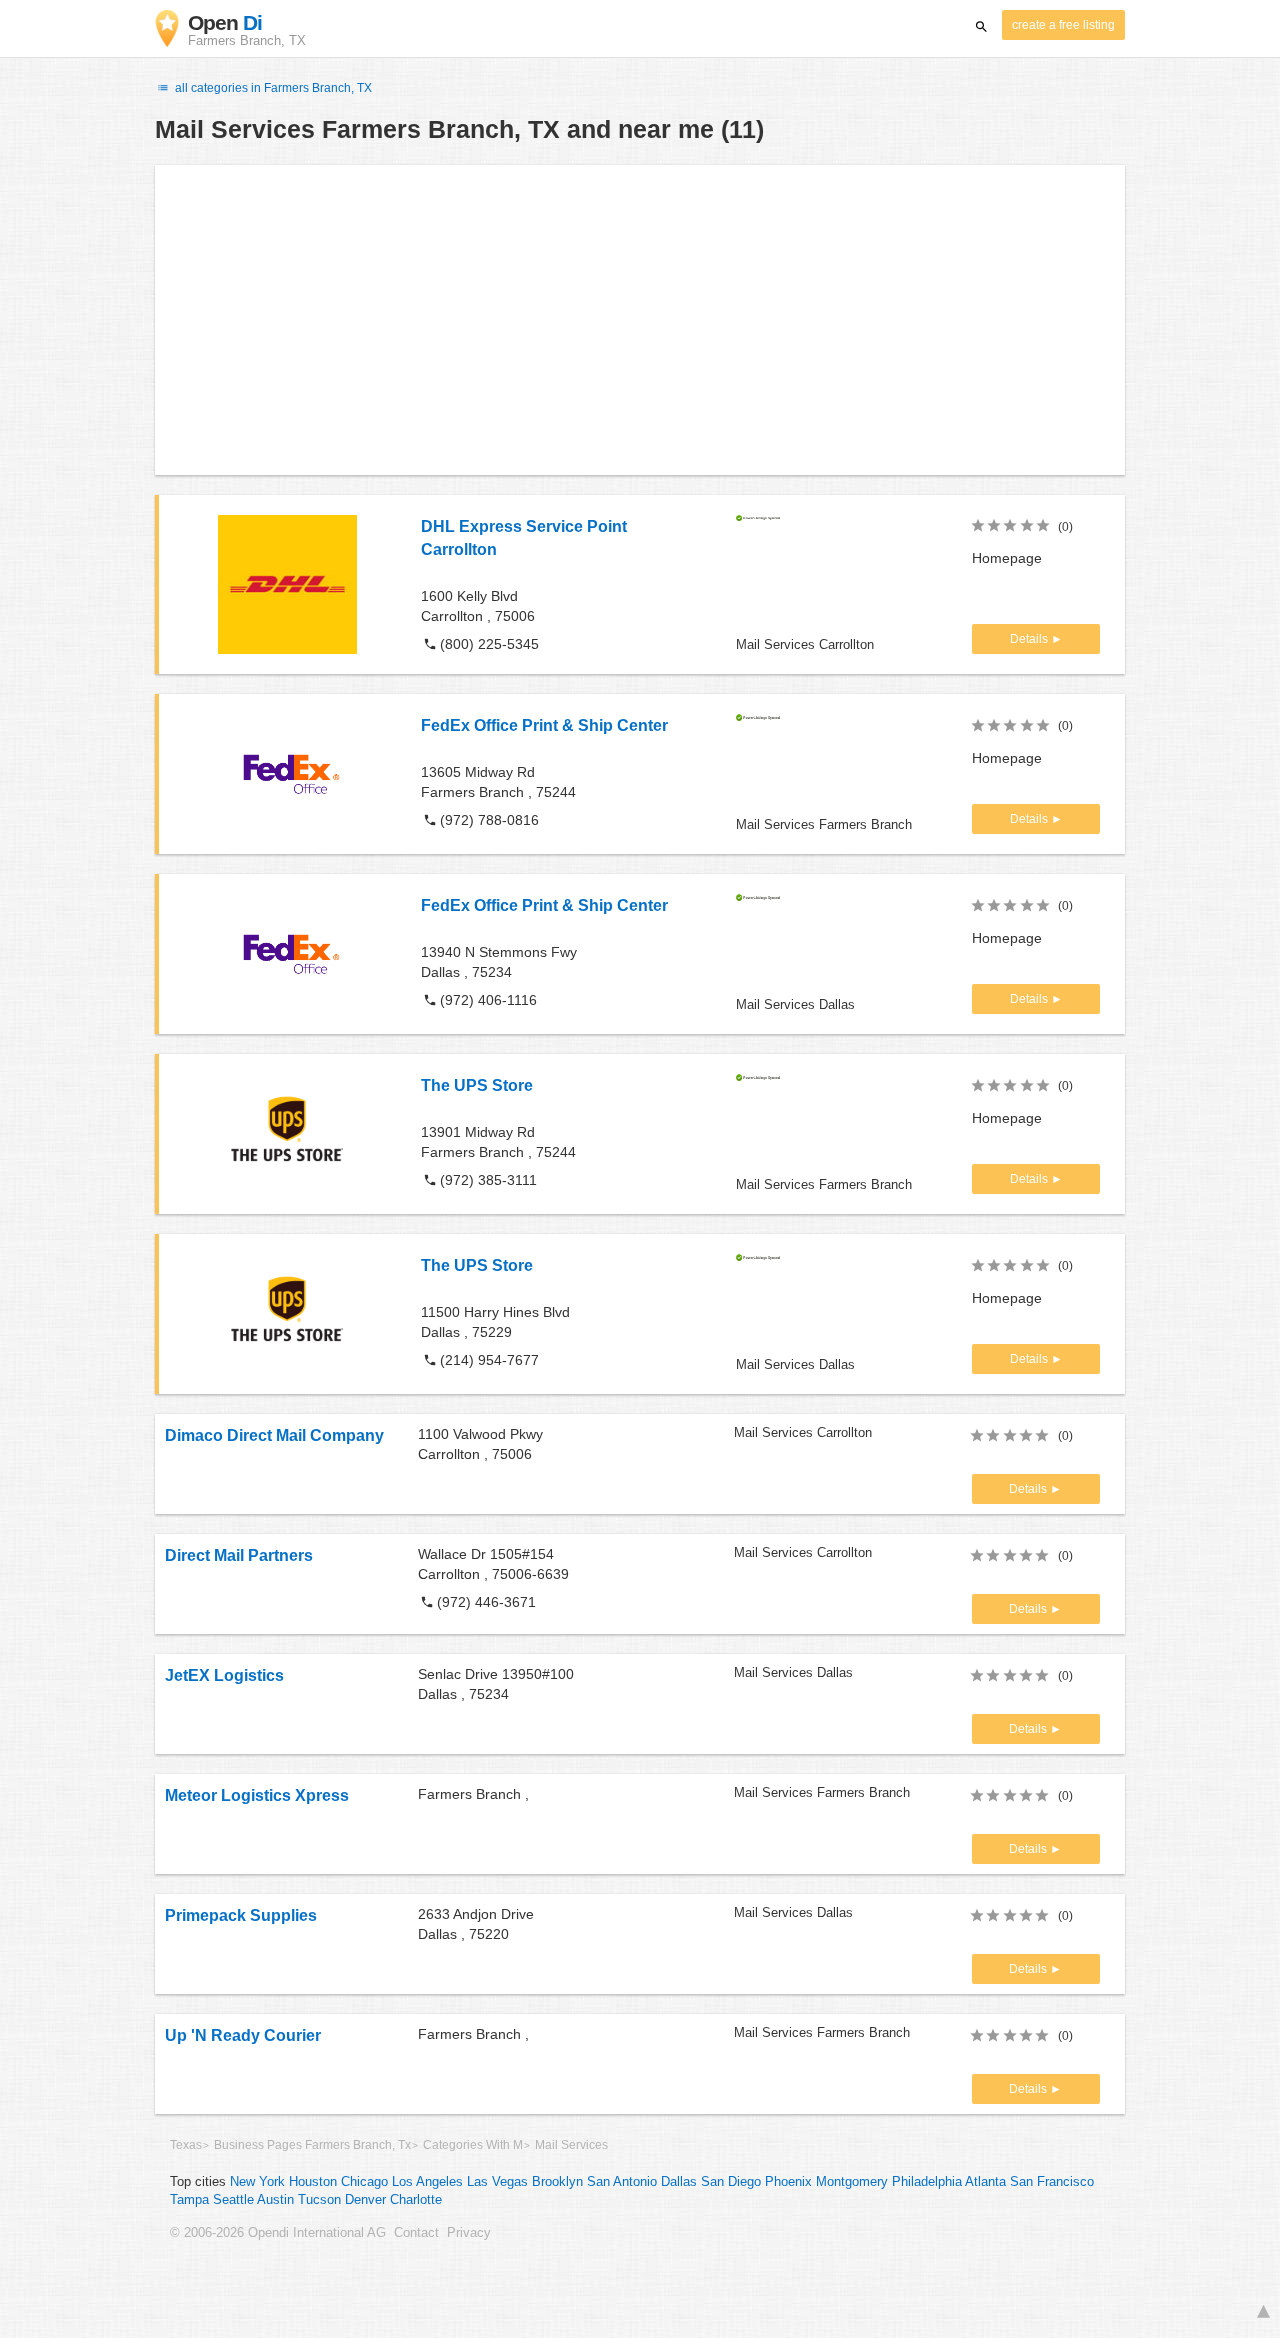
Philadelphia (927, 2182)
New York (257, 2182)
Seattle (233, 2200)
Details (1030, 639)
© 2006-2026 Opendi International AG (278, 2233)
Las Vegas (497, 2182)
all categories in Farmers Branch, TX (272, 88)
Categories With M (473, 2145)
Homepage (1007, 558)
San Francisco (1052, 2182)
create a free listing (1063, 25)
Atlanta (985, 2182)
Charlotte (416, 2200)
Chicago (364, 2182)
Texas (186, 2145)
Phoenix (788, 2182)
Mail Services (571, 2145)
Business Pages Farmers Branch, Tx (312, 2145)
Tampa (189, 2200)
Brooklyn (557, 2182)
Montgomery (852, 2182)
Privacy (469, 2233)
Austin (275, 2200)
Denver (365, 2200)
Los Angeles (427, 2182)
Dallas (679, 2182)
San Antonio (622, 2182)
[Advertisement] (640, 320)
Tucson (319, 2200)
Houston (313, 2182)
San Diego (731, 2182)
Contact (416, 2233)
